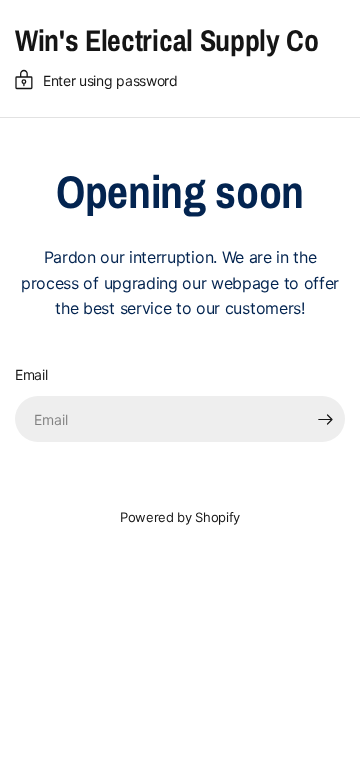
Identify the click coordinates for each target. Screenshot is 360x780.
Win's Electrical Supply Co (167, 40)
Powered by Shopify (180, 517)
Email (31, 374)
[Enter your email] (325, 419)
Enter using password (110, 80)
